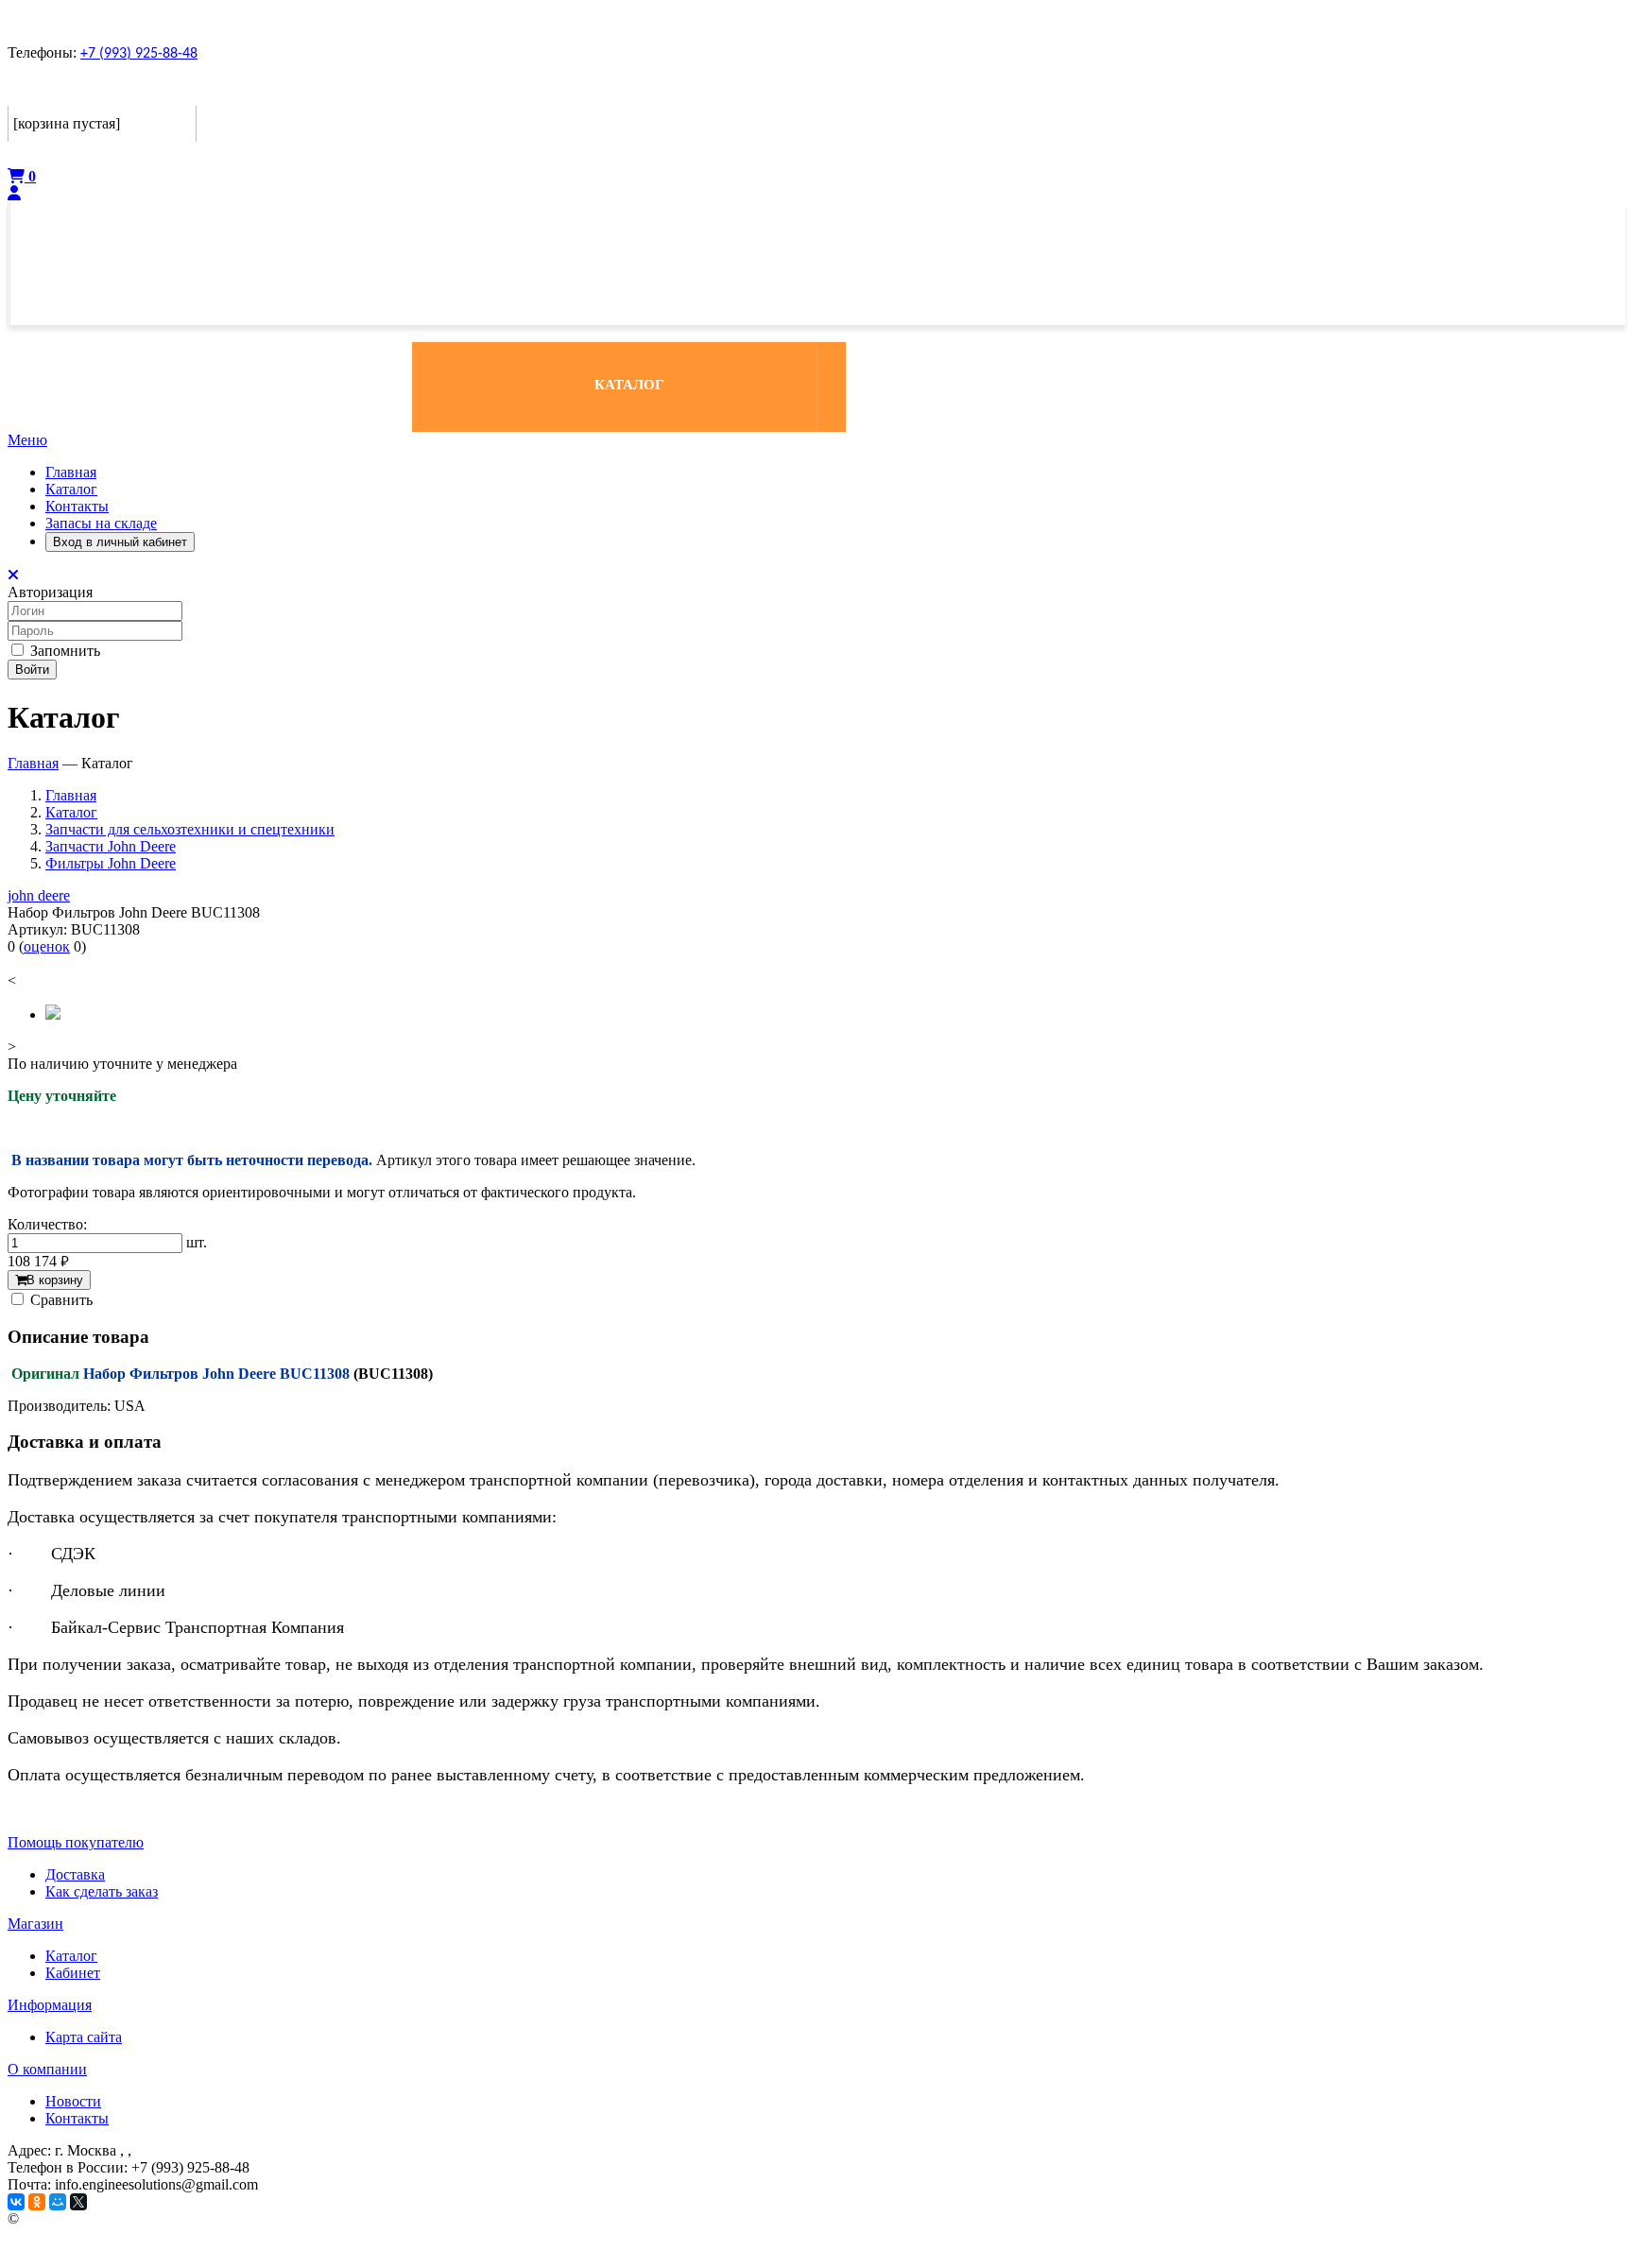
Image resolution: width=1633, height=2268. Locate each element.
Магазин (35, 1924)
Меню (27, 440)
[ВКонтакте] (16, 2202)
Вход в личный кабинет (120, 542)
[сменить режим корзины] (184, 91)
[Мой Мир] (58, 2202)
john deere (39, 895)
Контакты (77, 506)
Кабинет (73, 1973)
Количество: (47, 1224)
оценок (47, 946)
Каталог (71, 489)
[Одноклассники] (37, 2202)
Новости (73, 2101)
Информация (50, 2005)
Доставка (75, 1874)
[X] (78, 2202)
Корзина (41, 91)
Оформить (46, 155)
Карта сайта (84, 2037)
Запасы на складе (101, 523)
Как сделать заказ (102, 1891)
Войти (32, 670)
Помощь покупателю (76, 1842)
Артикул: (37, 929)
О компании (47, 2069)
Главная (71, 472)
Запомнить (63, 651)
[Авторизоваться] (14, 193)
